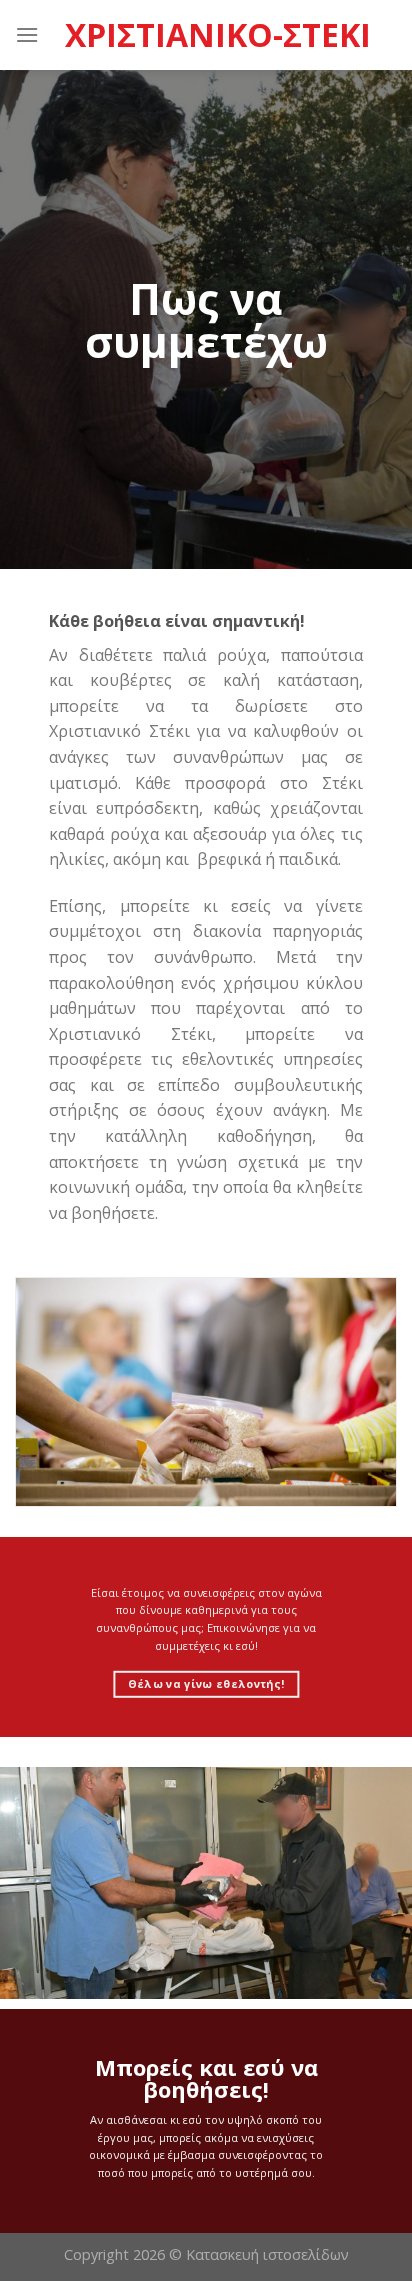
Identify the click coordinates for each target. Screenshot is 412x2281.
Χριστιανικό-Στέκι (218, 35)
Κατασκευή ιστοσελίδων (267, 2254)
